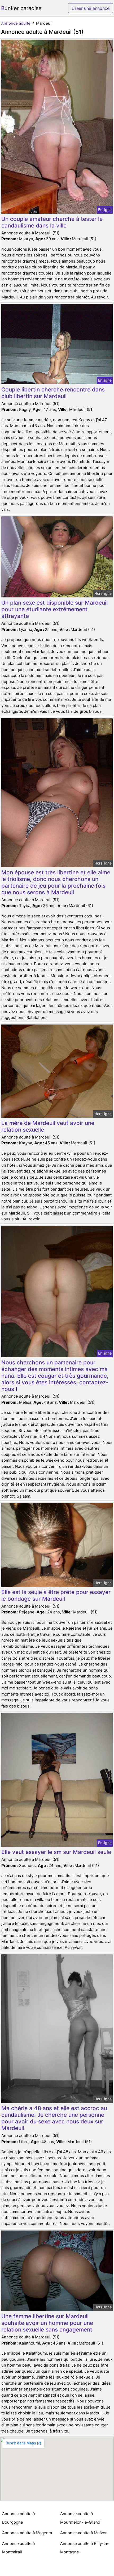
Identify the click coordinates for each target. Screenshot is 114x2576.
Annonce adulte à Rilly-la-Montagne (84, 2548)
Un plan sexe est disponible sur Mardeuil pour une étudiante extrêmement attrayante (54, 609)
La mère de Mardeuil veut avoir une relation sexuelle (48, 1126)
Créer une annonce (91, 8)
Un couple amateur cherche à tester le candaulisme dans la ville (52, 222)
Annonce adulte (16, 23)
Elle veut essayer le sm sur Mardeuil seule (56, 1852)
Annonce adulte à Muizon (84, 2533)
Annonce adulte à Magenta (27, 2533)
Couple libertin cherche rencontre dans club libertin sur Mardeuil (53, 393)
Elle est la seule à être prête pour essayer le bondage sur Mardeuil (56, 1595)
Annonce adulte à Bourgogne (18, 2518)
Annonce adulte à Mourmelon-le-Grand (80, 2518)
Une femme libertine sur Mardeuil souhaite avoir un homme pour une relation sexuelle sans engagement (47, 2323)
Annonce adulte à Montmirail (18, 2548)
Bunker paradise (21, 8)
